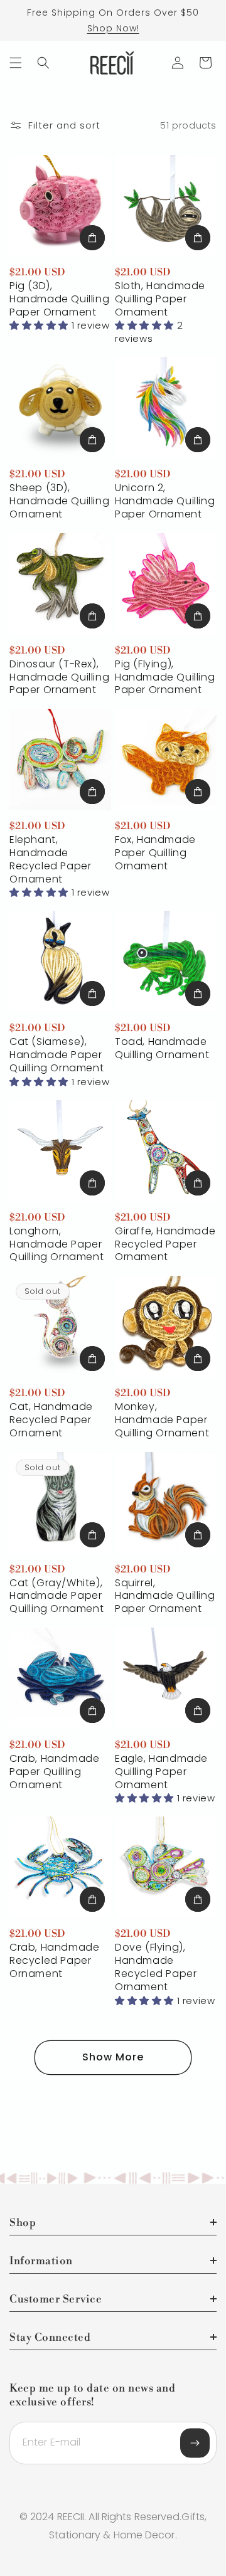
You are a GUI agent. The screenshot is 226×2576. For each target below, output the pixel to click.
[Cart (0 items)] (205, 63)
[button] (16, 63)
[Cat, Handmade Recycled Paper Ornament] (60, 1327)
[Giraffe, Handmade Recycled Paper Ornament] (166, 1151)
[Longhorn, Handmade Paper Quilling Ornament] (60, 1151)
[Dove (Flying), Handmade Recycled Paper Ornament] (166, 1867)
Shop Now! (113, 28)
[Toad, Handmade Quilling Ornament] (166, 962)
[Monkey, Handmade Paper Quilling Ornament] (166, 1327)
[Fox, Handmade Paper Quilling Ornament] (166, 760)
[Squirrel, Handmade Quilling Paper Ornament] (166, 1503)
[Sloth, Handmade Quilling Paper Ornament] (166, 206)
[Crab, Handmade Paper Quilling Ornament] (60, 1678)
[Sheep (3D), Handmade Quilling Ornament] (60, 408)
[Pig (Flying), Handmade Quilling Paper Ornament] (166, 584)
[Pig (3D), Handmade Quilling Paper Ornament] (60, 206)
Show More (113, 2057)
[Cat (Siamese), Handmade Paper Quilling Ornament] (60, 962)
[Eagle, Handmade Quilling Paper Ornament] (166, 1678)
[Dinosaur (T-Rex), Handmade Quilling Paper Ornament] (60, 584)
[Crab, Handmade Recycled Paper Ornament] (60, 1867)
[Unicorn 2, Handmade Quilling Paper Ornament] (166, 408)
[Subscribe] (195, 2443)
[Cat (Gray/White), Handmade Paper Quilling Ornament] (60, 1503)
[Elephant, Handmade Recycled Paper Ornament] (60, 760)
